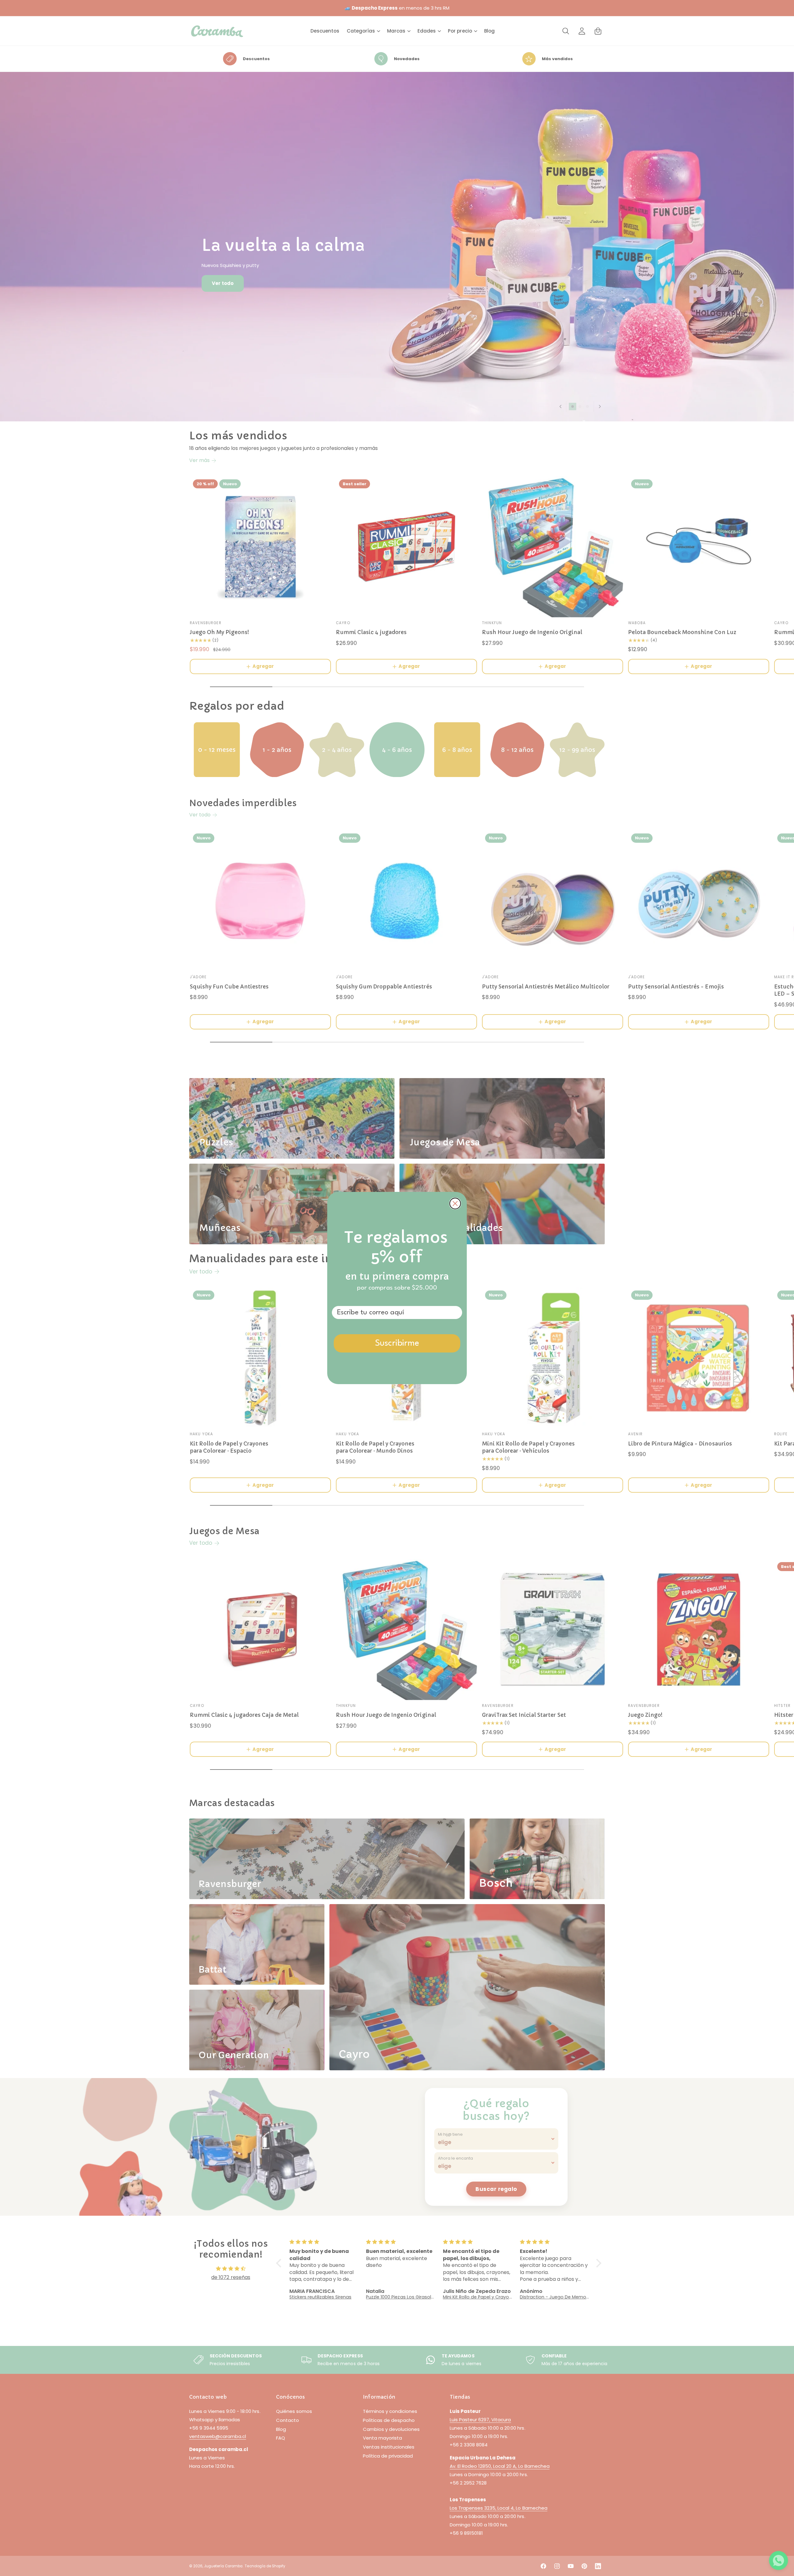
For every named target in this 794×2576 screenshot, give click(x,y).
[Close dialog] (455, 1204)
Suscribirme (397, 1344)
